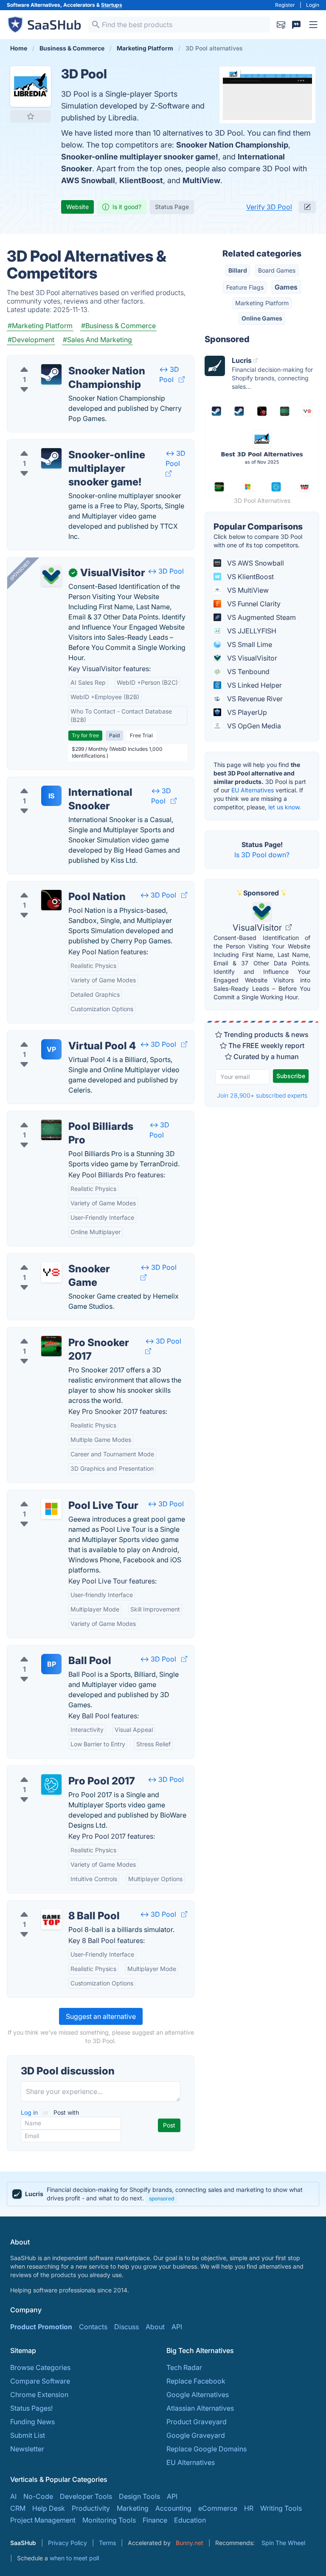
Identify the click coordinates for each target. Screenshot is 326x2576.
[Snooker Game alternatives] (51, 1272)
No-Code (38, 2496)
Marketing (133, 2508)
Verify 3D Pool (269, 207)
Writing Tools (281, 2508)
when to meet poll (74, 2558)
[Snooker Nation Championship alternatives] (51, 374)
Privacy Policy (67, 2543)
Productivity (91, 2508)
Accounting (173, 2508)
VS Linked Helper (254, 685)
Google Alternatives (198, 2395)
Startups (112, 5)
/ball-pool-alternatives (49, 1650)
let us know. (285, 807)
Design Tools (139, 2496)
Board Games (277, 270)
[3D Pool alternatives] (31, 86)
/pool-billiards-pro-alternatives (63, 1116)
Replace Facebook (196, 2381)
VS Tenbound (247, 672)
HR (249, 2508)
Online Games (262, 318)
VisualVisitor (258, 928)
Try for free (85, 735)
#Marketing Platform (40, 326)
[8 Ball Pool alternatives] (51, 1919)
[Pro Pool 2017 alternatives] (51, 1784)
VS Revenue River (254, 699)
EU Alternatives (253, 790)
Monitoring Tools (109, 2520)
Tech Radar (184, 2367)
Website (77, 207)
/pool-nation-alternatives (53, 887)
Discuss (126, 2327)
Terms (107, 2543)
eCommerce (218, 2508)
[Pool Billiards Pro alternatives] (51, 1130)
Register (285, 5)
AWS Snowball (88, 180)
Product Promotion (41, 2327)
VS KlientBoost (250, 577)
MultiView (201, 180)
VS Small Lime (249, 644)
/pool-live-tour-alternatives (57, 1495)
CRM (18, 2508)
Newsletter (27, 2449)
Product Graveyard (197, 2422)
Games (286, 287)
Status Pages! (31, 2408)
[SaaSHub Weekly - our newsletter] (281, 25)
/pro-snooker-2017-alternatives (63, 1333)
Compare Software (40, 2381)
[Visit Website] (182, 379)
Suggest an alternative (101, 2016)
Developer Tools (86, 2496)
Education (190, 2520)
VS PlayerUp (246, 712)
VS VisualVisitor (251, 658)
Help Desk (49, 2508)
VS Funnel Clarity (253, 604)
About (155, 2327)
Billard (238, 270)
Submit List (28, 2435)
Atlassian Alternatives (200, 2408)
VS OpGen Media (253, 726)
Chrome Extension (39, 2395)
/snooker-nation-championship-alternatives (83, 361)
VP (51, 1049)
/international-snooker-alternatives (69, 782)
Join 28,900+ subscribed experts (262, 1095)
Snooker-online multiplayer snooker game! (140, 157)
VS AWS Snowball (255, 563)
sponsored (162, 2198)
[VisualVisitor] (51, 576)
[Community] (296, 25)
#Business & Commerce (118, 326)
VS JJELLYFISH (251, 631)
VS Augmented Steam (261, 617)
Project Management (43, 2520)
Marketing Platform (262, 303)
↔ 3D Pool (166, 571)
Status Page (172, 207)
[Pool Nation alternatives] (51, 900)
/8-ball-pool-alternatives (53, 1906)
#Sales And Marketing (97, 340)
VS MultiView (247, 590)
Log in (30, 2112)
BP (52, 1664)
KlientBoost (141, 180)
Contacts (93, 2327)
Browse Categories (40, 2367)
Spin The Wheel (283, 2543)
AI (13, 2496)
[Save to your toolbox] (31, 116)
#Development (31, 340)
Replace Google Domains (207, 2449)
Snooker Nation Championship (232, 145)
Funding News (32, 2422)
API (177, 2327)
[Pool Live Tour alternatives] (51, 1509)
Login (313, 5)
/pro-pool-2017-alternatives (58, 1771)
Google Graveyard (196, 2435)
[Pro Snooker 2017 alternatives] (51, 1346)
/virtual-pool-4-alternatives (57, 1036)
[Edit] (307, 207)
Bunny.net (190, 2543)
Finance (155, 2520)
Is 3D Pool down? (262, 855)
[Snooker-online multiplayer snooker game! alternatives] (51, 458)
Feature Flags (245, 287)
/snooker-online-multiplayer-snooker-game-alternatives (102, 445)
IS (51, 796)
